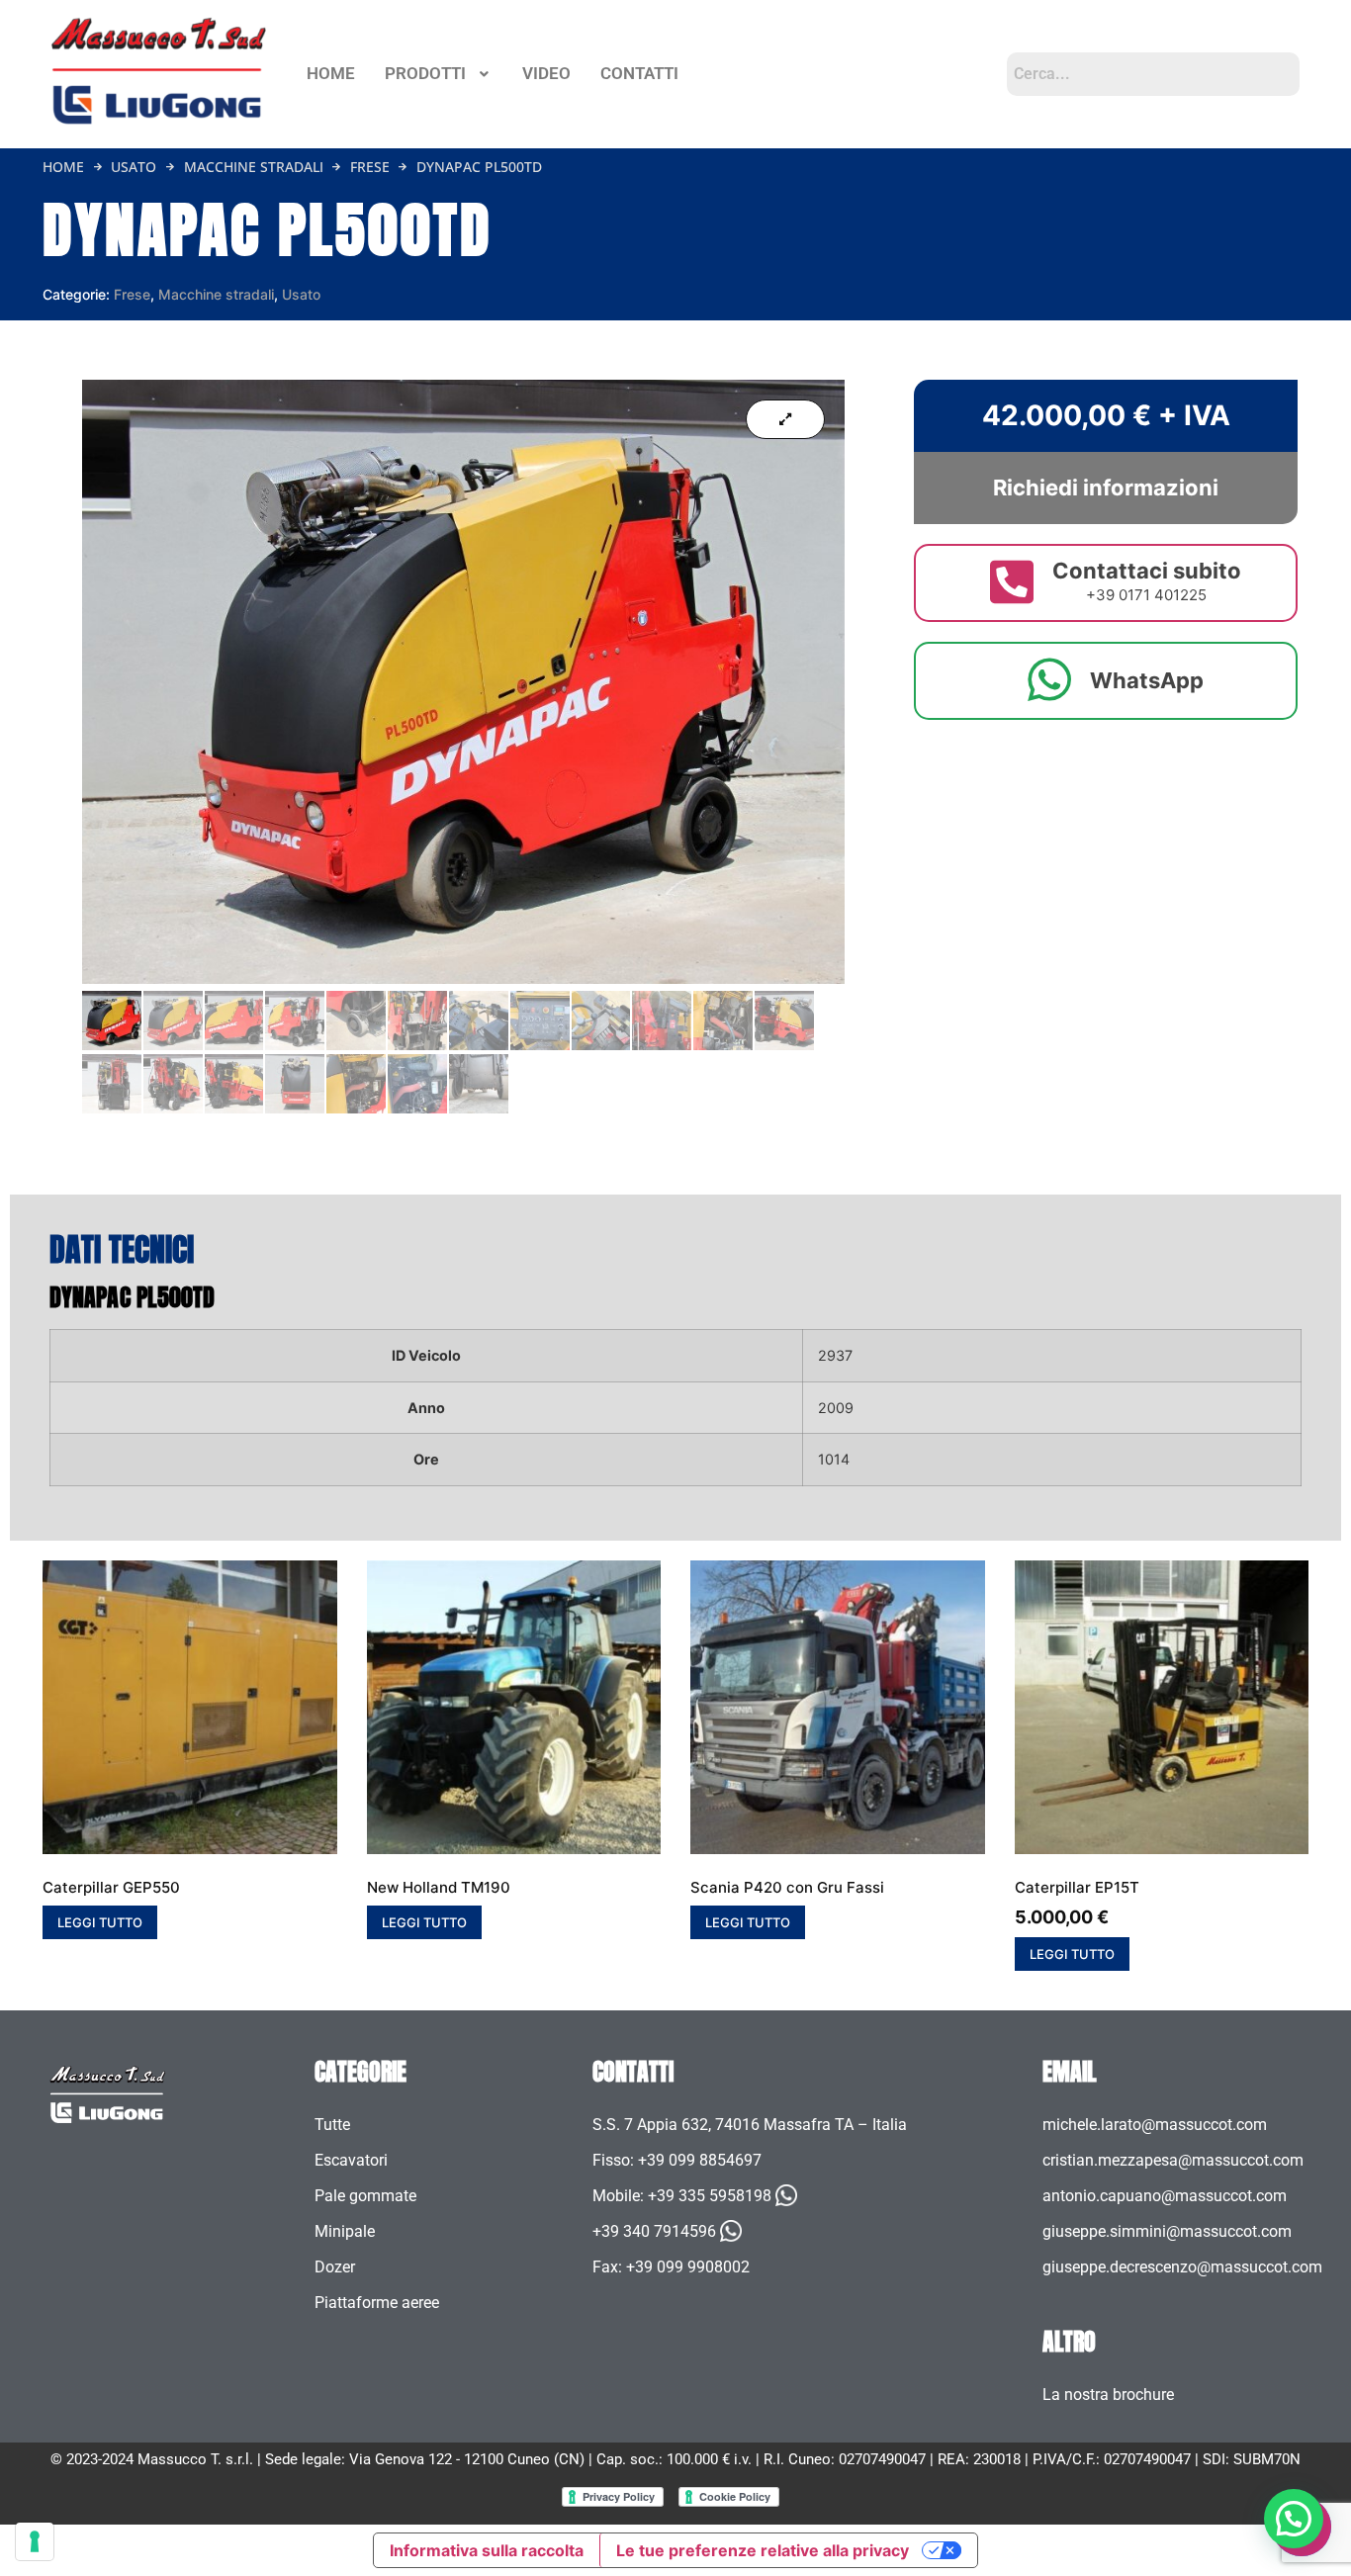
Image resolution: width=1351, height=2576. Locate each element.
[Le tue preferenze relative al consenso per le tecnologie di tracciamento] (35, 2541)
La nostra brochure (1108, 2395)
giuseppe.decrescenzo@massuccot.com (1182, 2267)
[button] (439, 74)
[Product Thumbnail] (785, 419)
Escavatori (351, 2160)
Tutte (332, 2125)
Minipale (345, 2231)
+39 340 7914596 (654, 2231)
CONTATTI (639, 73)
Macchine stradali (254, 167)
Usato (134, 167)
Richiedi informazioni (1106, 488)
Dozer (335, 2267)
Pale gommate (365, 2196)
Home (63, 167)
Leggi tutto (100, 1922)
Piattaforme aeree (377, 2303)
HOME (331, 73)
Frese (370, 167)
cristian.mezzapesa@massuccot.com (1173, 2160)
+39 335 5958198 (710, 2196)
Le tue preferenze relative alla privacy (763, 2550)
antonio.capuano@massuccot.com (1165, 2196)
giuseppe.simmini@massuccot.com (1167, 2231)
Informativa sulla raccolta (487, 2550)
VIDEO (546, 73)
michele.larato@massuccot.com (1155, 2125)
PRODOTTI (425, 73)
